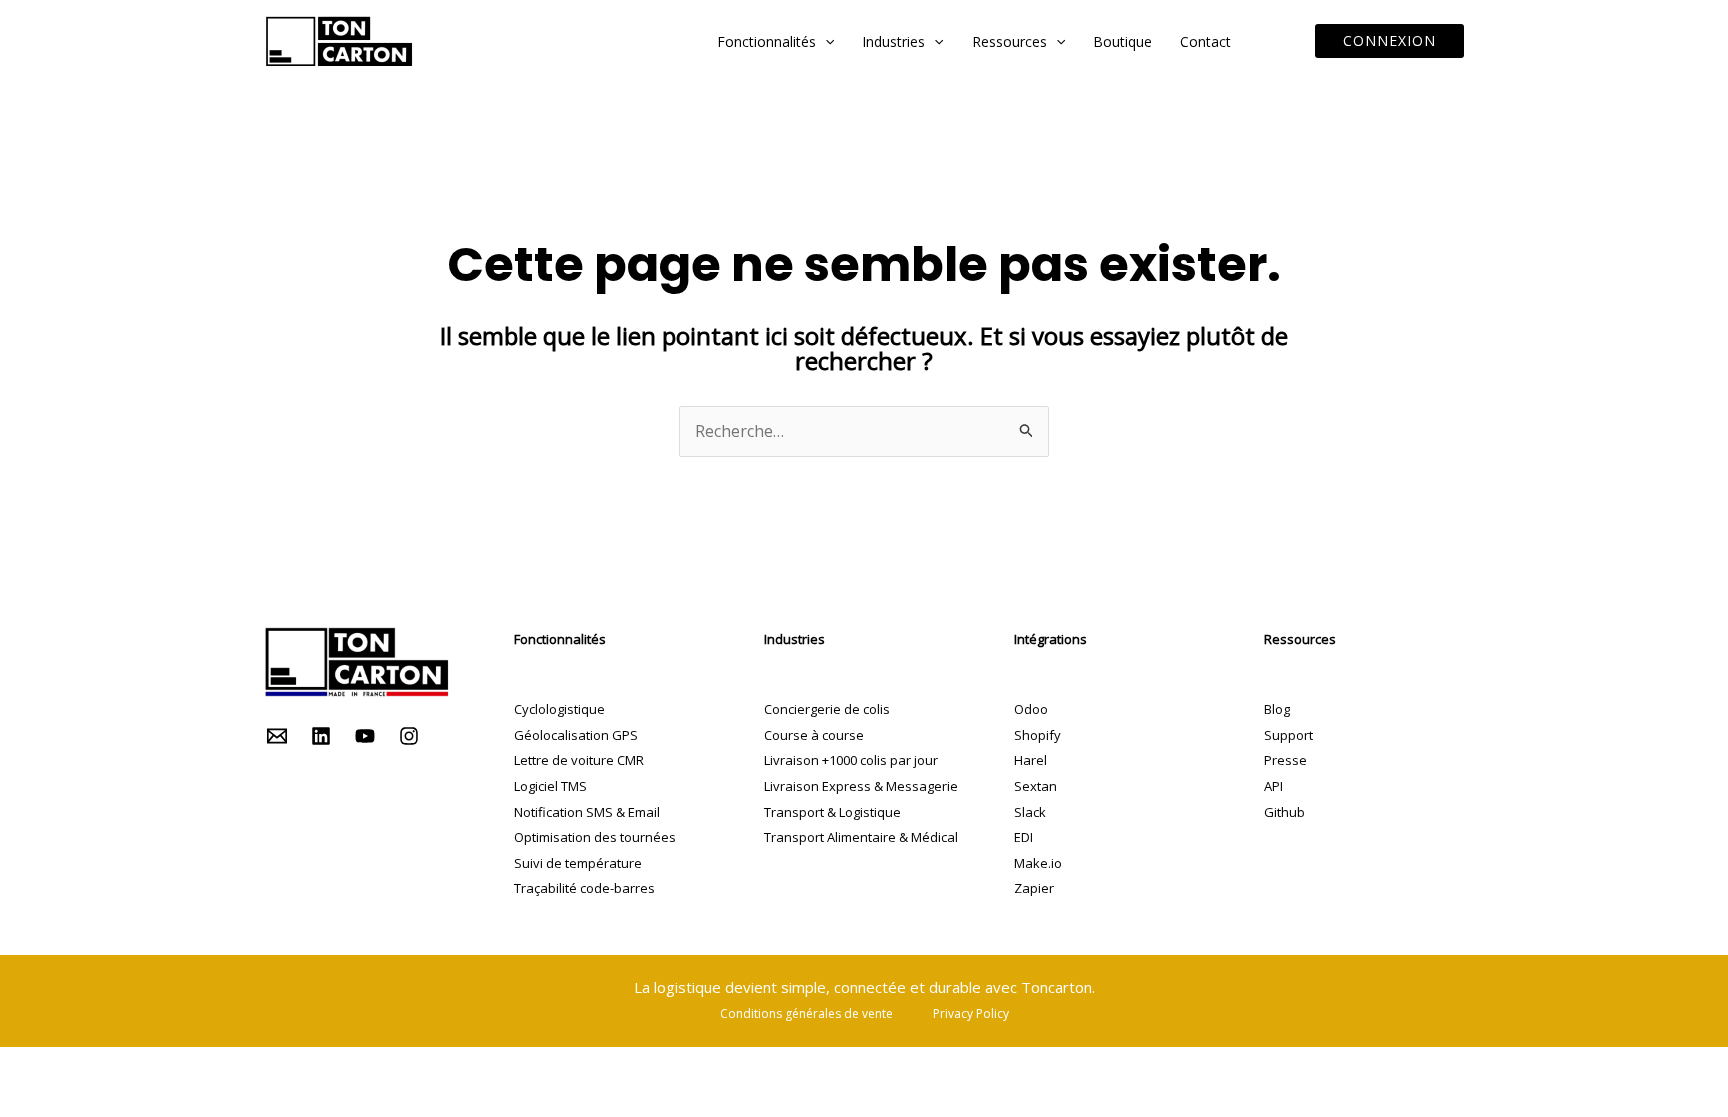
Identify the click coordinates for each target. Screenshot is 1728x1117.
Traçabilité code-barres (584, 888)
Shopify (1037, 735)
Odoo (1031, 709)
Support (1288, 735)
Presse (1285, 760)
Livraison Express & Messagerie (861, 786)
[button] (825, 41)
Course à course (814, 735)
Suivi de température (578, 863)
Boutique (1122, 41)
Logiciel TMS (550, 786)
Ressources (1009, 41)
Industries (893, 41)
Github (1284, 812)
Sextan (1035, 786)
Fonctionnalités (766, 41)
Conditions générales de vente (806, 1013)
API (1273, 786)
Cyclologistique (559, 709)
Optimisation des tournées (595, 837)
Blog (1277, 709)
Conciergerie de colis (827, 709)
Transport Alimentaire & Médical (861, 837)
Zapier (1034, 888)
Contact (1205, 41)
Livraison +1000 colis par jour (851, 760)
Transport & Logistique (832, 812)
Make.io (1038, 863)
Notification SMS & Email (587, 812)
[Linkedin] (321, 736)
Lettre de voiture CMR (579, 760)
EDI (1023, 837)
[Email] (277, 736)
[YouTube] (365, 736)
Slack (1030, 812)
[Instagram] (409, 736)
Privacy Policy (971, 1013)
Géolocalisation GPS (576, 735)
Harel (1030, 760)
